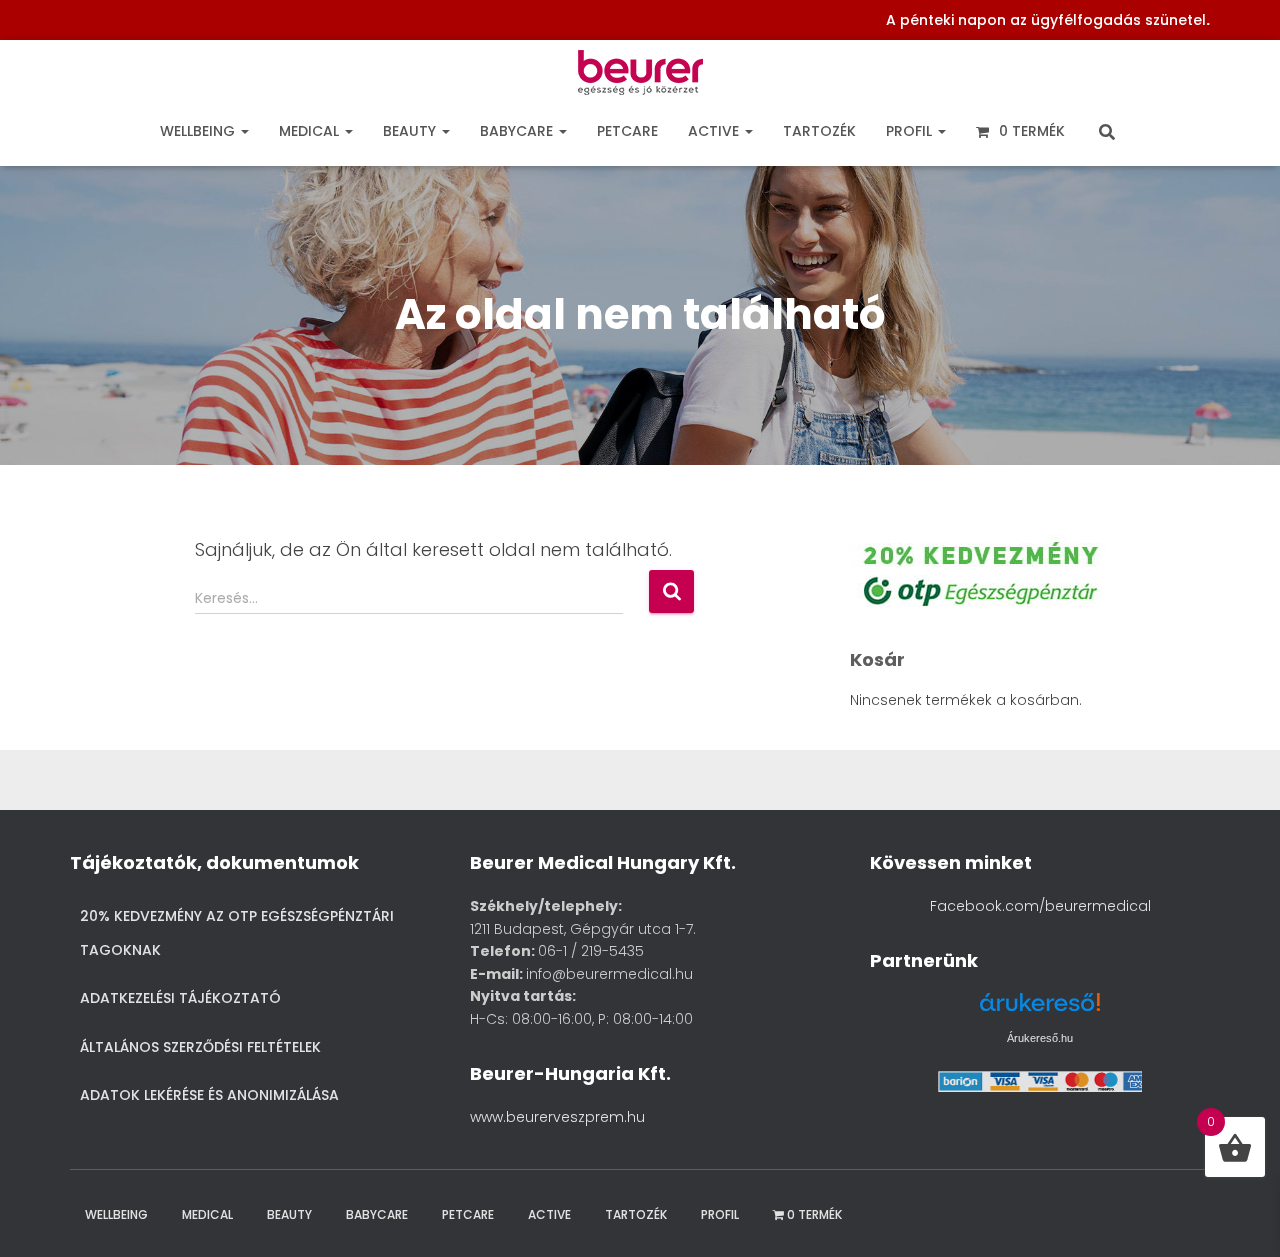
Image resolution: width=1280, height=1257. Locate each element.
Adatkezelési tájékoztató (180, 998)
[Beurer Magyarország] (640, 77)
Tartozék (819, 131)
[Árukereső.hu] (1040, 1009)
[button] (244, 131)
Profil (911, 131)
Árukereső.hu (1040, 1038)
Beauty (411, 131)
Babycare (518, 131)
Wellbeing (199, 131)
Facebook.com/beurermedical (1040, 906)
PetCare (627, 131)
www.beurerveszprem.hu (557, 1117)
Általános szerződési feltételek (200, 1047)
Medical (311, 131)
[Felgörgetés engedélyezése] (1238, 1217)
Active (715, 131)
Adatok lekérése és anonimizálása (209, 1095)
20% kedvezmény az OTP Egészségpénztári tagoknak (237, 933)
